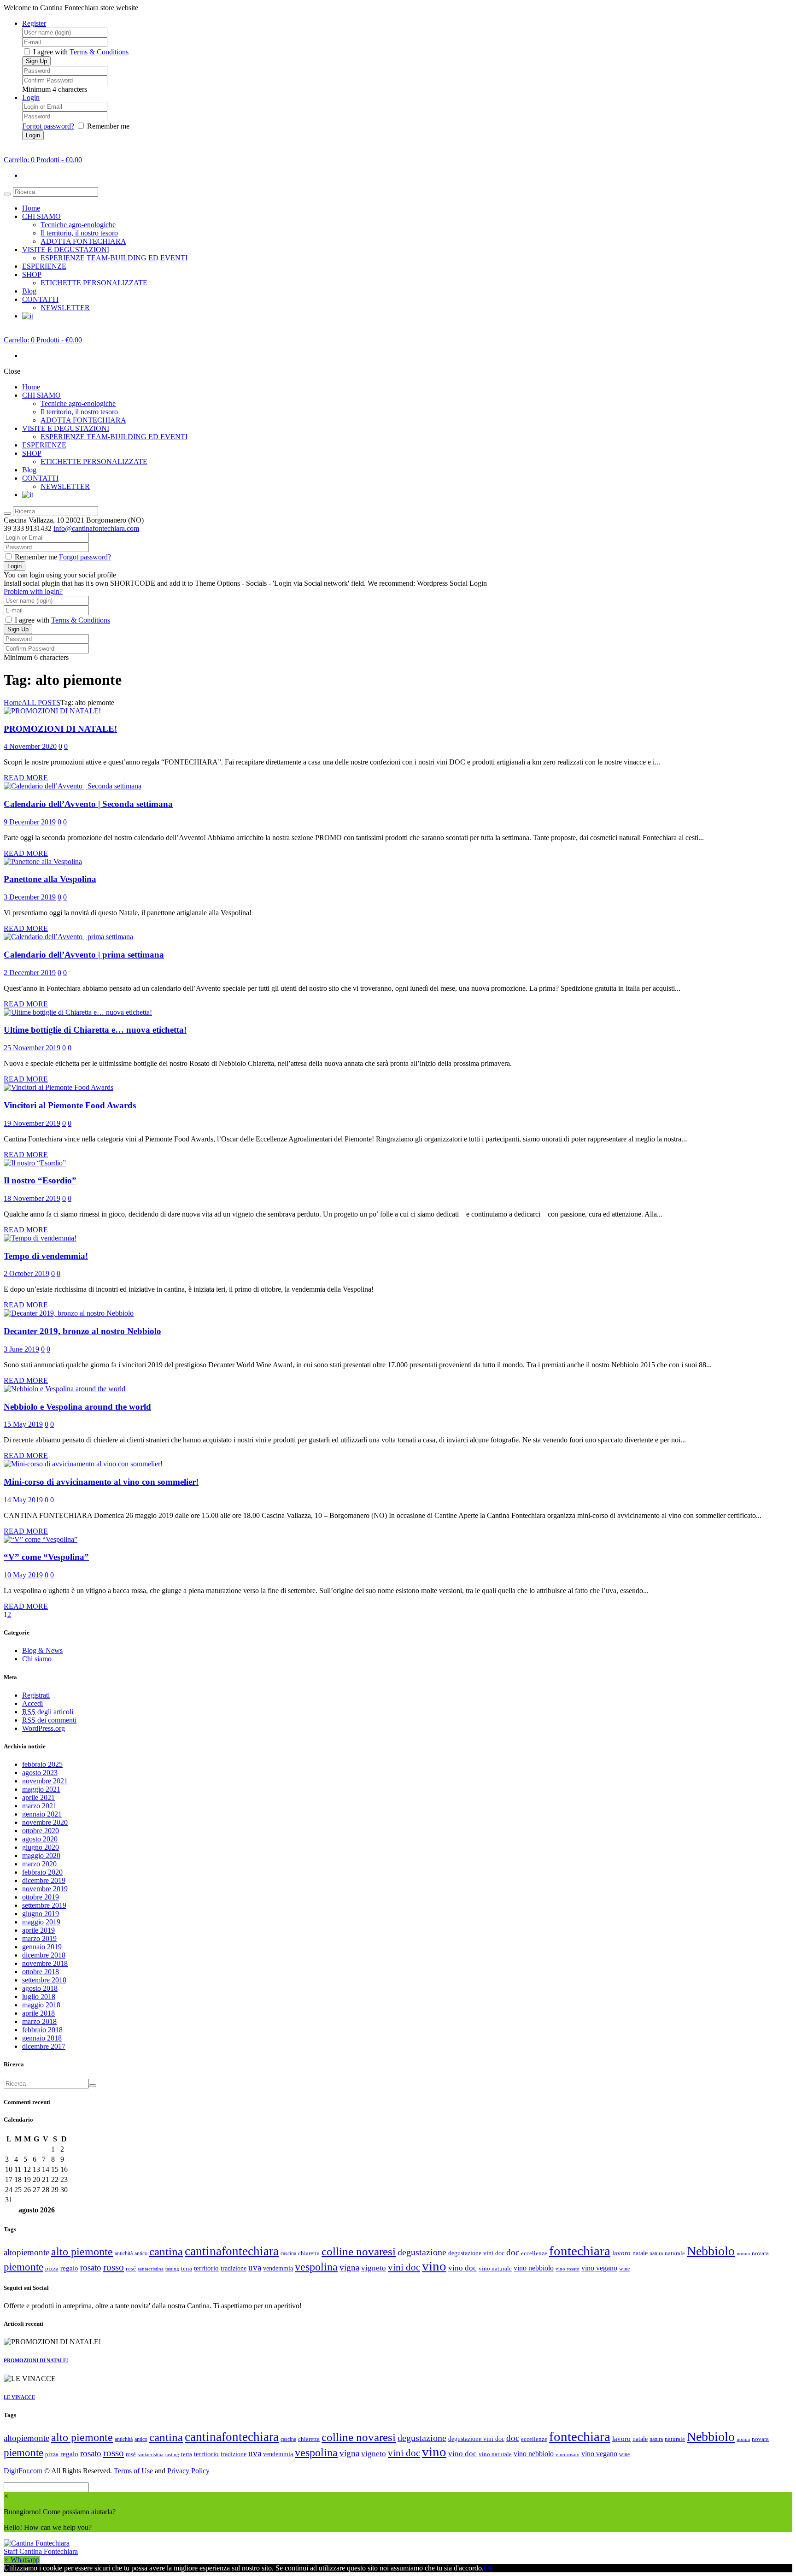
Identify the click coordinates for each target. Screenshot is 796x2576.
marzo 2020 (39, 1864)
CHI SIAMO (41, 216)
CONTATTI (40, 299)
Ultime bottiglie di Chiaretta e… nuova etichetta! (95, 1030)
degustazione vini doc (476, 2253)
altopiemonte (26, 2252)
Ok (488, 2568)
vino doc (462, 2268)
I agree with (50, 52)
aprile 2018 (38, 2013)
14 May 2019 (23, 1500)
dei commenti (49, 1720)
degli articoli (48, 1712)
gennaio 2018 (42, 2038)
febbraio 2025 (42, 1764)
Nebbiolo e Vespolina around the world (77, 1407)
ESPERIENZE (44, 266)
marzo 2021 (39, 1806)
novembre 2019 (45, 1889)
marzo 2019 (39, 1938)
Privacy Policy (188, 2471)
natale (640, 2253)
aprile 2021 (38, 1797)
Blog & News (42, 1650)
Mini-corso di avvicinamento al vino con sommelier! (101, 1482)
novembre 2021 (45, 1781)
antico (141, 2253)
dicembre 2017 (44, 2046)
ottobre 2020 (41, 1831)
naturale (675, 2253)
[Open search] (7, 194)
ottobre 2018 (41, 1972)
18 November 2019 (32, 1198)
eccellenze (534, 2253)
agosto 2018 (40, 1988)
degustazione (422, 2252)
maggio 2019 (41, 1922)
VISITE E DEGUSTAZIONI (66, 250)
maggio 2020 (41, 1856)
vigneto (374, 2268)
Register (34, 23)
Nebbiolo (711, 2251)
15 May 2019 (23, 1424)
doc (513, 2252)
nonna (743, 2254)
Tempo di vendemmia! (46, 1256)
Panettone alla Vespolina (50, 879)
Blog (29, 291)
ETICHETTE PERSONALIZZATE (94, 283)
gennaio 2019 (42, 1947)
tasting (172, 2269)
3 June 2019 (21, 1349)
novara (760, 2253)
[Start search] (7, 513)
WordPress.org (44, 1728)
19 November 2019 (32, 1123)
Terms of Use (133, 2471)
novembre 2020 (45, 1822)
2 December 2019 (30, 973)
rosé (131, 2268)
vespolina (316, 2267)
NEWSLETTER (65, 308)
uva (255, 2267)
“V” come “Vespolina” (46, 1557)
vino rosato (568, 2269)
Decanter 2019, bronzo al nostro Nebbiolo (82, 1331)
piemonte (23, 2267)
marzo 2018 (39, 2021)
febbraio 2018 (42, 2030)
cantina (166, 2251)
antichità (124, 2253)
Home (31, 208)
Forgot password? (48, 126)
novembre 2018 (45, 1963)
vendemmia (278, 2268)
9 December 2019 (30, 822)
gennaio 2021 (42, 1814)
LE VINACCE (19, 2397)
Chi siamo (37, 1659)
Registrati (36, 1695)
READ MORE (26, 778)
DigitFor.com (23, 2471)
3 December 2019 (30, 897)
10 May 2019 (23, 1575)
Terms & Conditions (99, 52)
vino (434, 2266)
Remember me (108, 126)
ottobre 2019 (41, 1897)
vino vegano (599, 2268)
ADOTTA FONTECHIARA (83, 241)
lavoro (621, 2253)
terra (187, 2268)
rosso (114, 2267)
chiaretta (309, 2253)
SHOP (32, 274)
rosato (91, 2267)
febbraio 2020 (42, 1872)
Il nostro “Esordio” (40, 1180)
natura (656, 2253)
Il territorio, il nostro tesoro (79, 233)
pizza (52, 2268)
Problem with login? (33, 591)
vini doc (404, 2267)
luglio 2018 (39, 1997)
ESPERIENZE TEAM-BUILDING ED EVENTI (114, 258)
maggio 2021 (41, 1789)
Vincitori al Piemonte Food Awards (70, 1105)
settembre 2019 (44, 1905)
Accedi (32, 1703)
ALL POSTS (41, 703)
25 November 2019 (32, 1048)
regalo (69, 2268)
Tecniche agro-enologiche (78, 225)
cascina (288, 2253)
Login (31, 97)
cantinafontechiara (232, 2251)
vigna (349, 2267)
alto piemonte (82, 2252)
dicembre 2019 (44, 1880)
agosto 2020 (40, 1839)
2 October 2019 (26, 1273)
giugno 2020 (41, 1847)
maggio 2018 (41, 2005)
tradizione (234, 2268)
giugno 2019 (41, 1914)
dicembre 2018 (44, 1955)
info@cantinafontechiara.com (96, 528)
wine (624, 2269)
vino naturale (495, 2268)
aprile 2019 (38, 1930)
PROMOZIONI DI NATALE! (60, 729)
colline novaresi (359, 2251)
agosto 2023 (40, 1773)
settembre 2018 (44, 1980)
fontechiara (580, 2251)
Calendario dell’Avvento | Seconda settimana (88, 804)
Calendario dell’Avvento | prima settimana (84, 955)
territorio (206, 2268)
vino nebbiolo (534, 2268)
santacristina (151, 2269)
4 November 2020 (30, 746)
